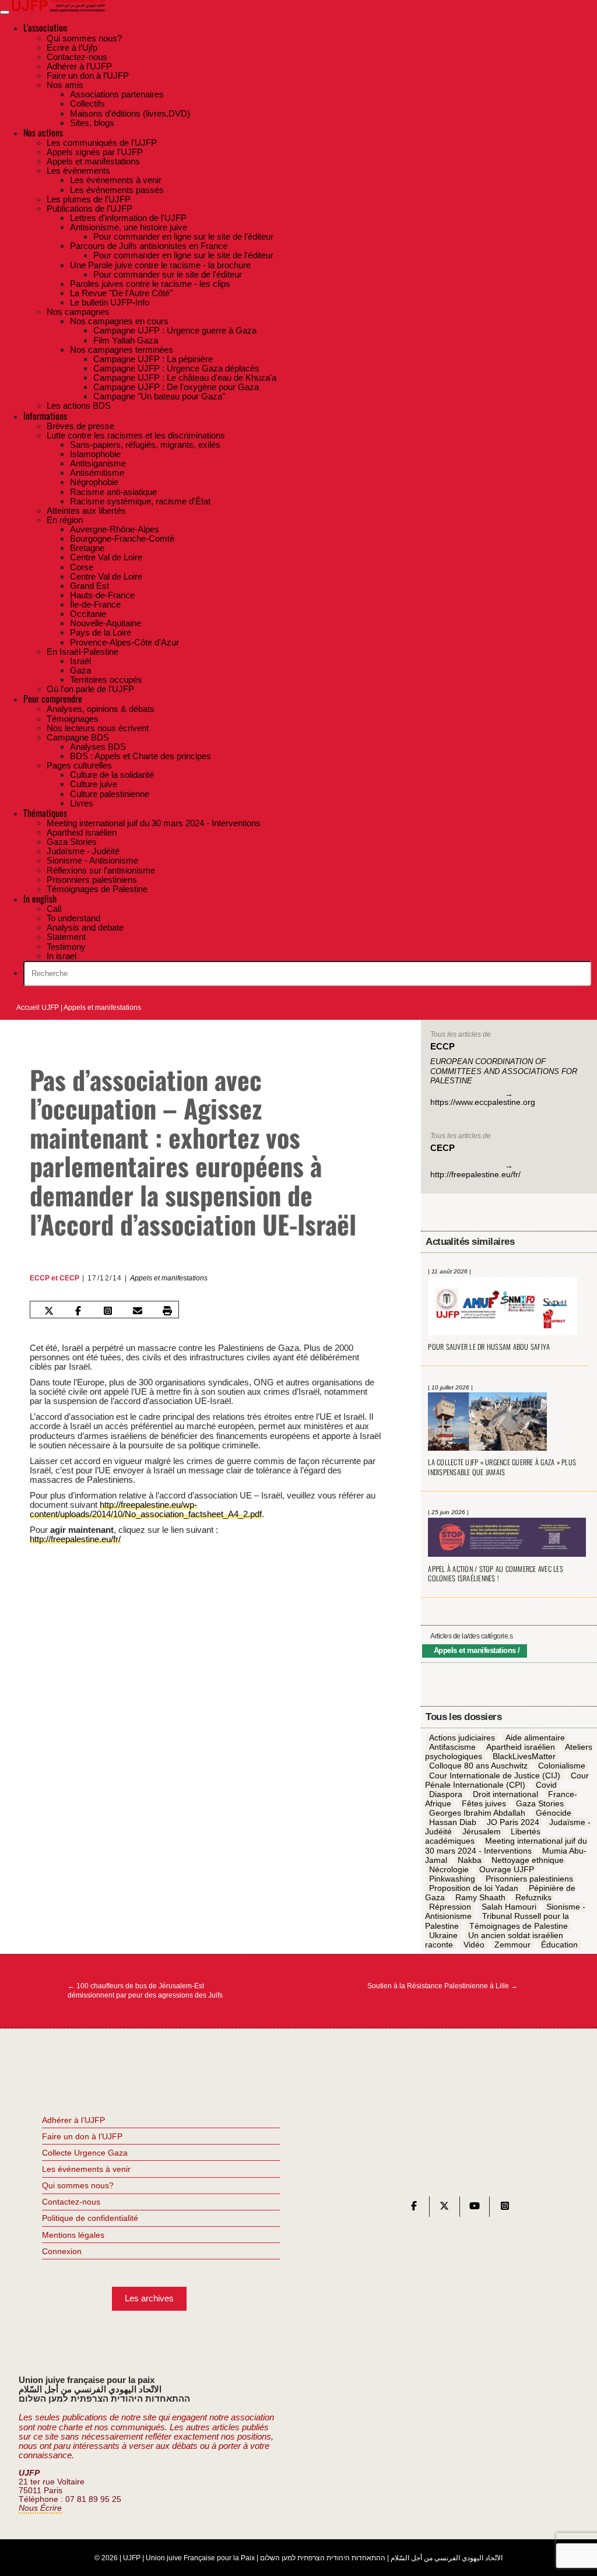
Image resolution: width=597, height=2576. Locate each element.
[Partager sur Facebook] (78, 1311)
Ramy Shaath (480, 1897)
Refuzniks (533, 1897)
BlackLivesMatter (524, 1757)
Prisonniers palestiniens (529, 1879)
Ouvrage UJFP (507, 1869)
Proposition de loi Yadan (474, 1888)
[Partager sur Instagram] (108, 1311)
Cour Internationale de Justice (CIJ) (495, 1775)
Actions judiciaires (462, 1738)
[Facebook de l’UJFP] (414, 2208)
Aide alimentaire (535, 1738)
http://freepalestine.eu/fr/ (75, 1539)
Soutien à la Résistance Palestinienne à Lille (443, 1986)
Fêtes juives (484, 1803)
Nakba (470, 1860)
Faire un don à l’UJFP (82, 2136)
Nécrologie (449, 1869)
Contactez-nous (71, 2202)
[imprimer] (167, 1311)
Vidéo (474, 1945)
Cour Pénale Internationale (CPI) (507, 1780)
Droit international (505, 1794)
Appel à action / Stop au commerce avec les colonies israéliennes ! (495, 1574)
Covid (546, 1785)
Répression (450, 1907)
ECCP (40, 1278)
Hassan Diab (453, 1822)
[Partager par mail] (138, 1311)
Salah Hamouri (509, 1907)
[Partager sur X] (49, 1311)
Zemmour (512, 1945)
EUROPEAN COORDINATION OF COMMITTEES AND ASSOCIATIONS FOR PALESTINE (504, 1071)
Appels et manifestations (102, 1008)
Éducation (559, 1945)
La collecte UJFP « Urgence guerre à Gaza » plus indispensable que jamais (502, 1467)
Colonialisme (562, 1766)
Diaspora (446, 1794)
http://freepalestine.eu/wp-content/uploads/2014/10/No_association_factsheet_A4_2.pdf (146, 1509)
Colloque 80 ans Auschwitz (478, 1766)
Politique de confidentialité (90, 2218)
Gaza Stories (540, 1803)
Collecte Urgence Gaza (85, 2153)
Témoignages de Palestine (519, 1926)
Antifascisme (452, 1747)
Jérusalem (482, 1832)
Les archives (149, 2298)
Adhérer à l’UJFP (73, 2120)
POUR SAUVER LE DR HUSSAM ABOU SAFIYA (489, 1347)
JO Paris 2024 (513, 1822)
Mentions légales (73, 2235)
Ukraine (443, 1935)
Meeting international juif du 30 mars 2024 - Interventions (506, 1846)
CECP (69, 1278)
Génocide (554, 1813)
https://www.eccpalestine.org (483, 1102)
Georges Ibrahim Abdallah (477, 1813)
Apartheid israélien (521, 1747)
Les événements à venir (86, 2169)
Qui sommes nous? (78, 2185)
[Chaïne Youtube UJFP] (475, 2208)
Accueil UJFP (38, 1008)
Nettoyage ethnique (528, 1860)
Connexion (62, 2251)
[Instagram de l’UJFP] (505, 2208)
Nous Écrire (40, 2508)
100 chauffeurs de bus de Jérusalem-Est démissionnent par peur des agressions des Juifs (145, 1991)
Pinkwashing (452, 1879)
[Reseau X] (444, 2208)
